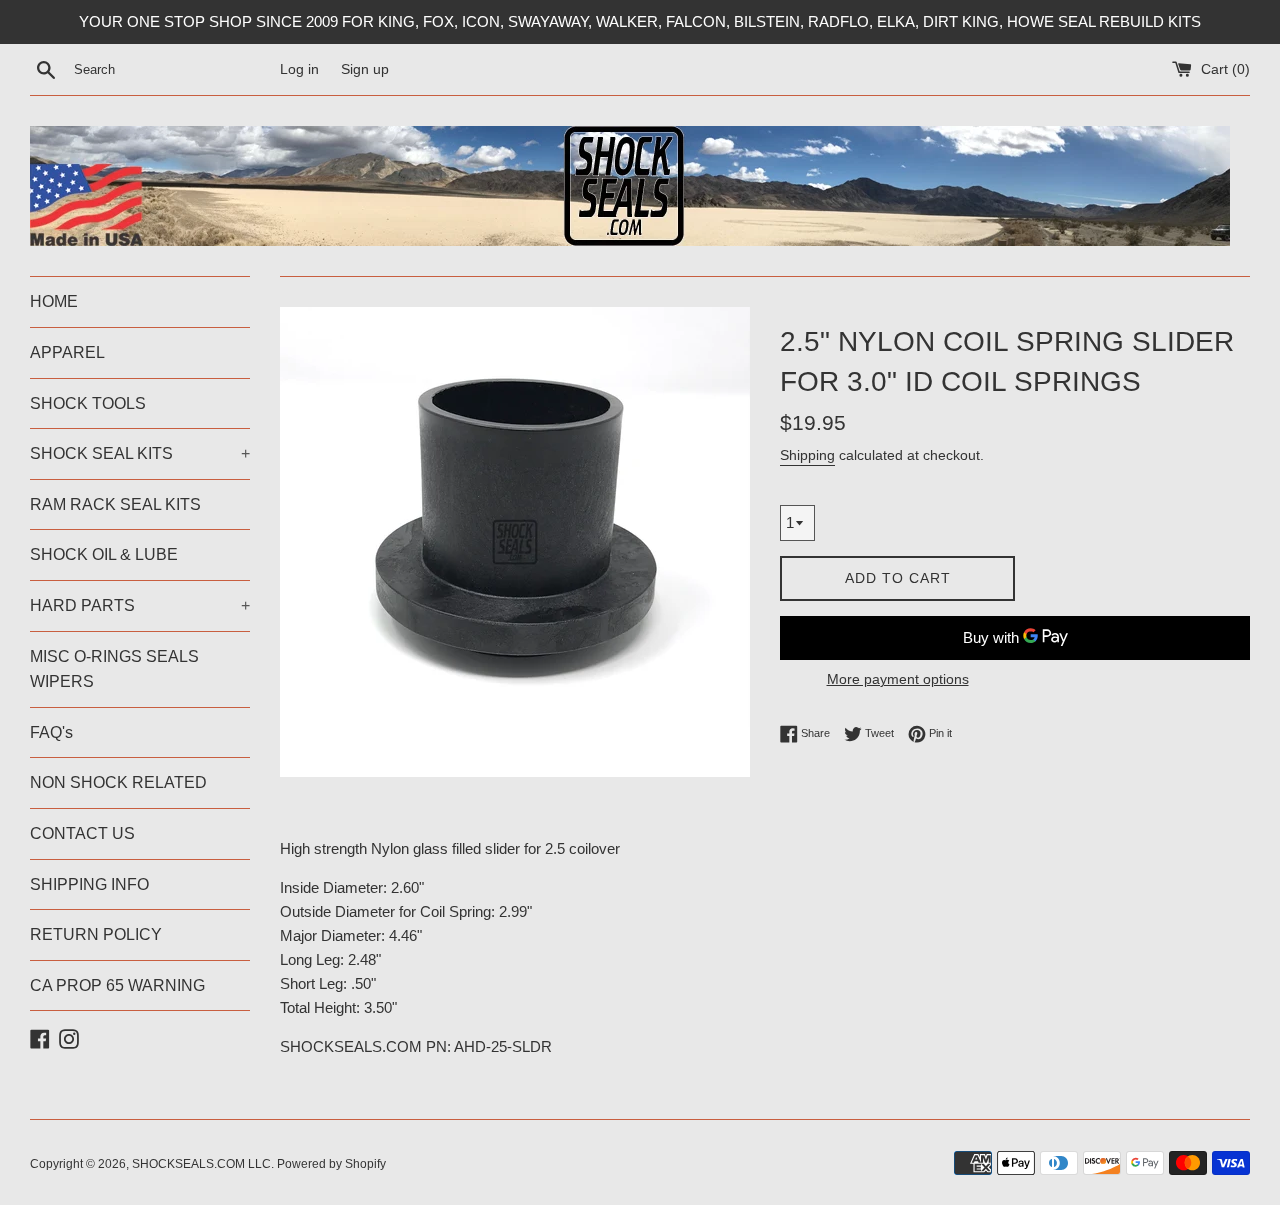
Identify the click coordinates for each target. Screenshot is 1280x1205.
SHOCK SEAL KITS (140, 453)
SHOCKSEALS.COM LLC (201, 1164)
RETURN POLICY (96, 934)
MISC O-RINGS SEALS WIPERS (114, 669)
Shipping (807, 455)
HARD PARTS (140, 605)
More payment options (898, 679)
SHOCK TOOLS (88, 403)
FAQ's (51, 732)
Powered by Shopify (331, 1164)
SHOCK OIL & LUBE (104, 554)
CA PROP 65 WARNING (117, 985)
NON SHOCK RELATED (118, 782)
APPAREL (67, 352)
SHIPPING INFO (89, 884)
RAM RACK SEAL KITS (115, 504)
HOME (54, 301)
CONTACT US (82, 833)
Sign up (365, 69)
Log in (299, 69)
